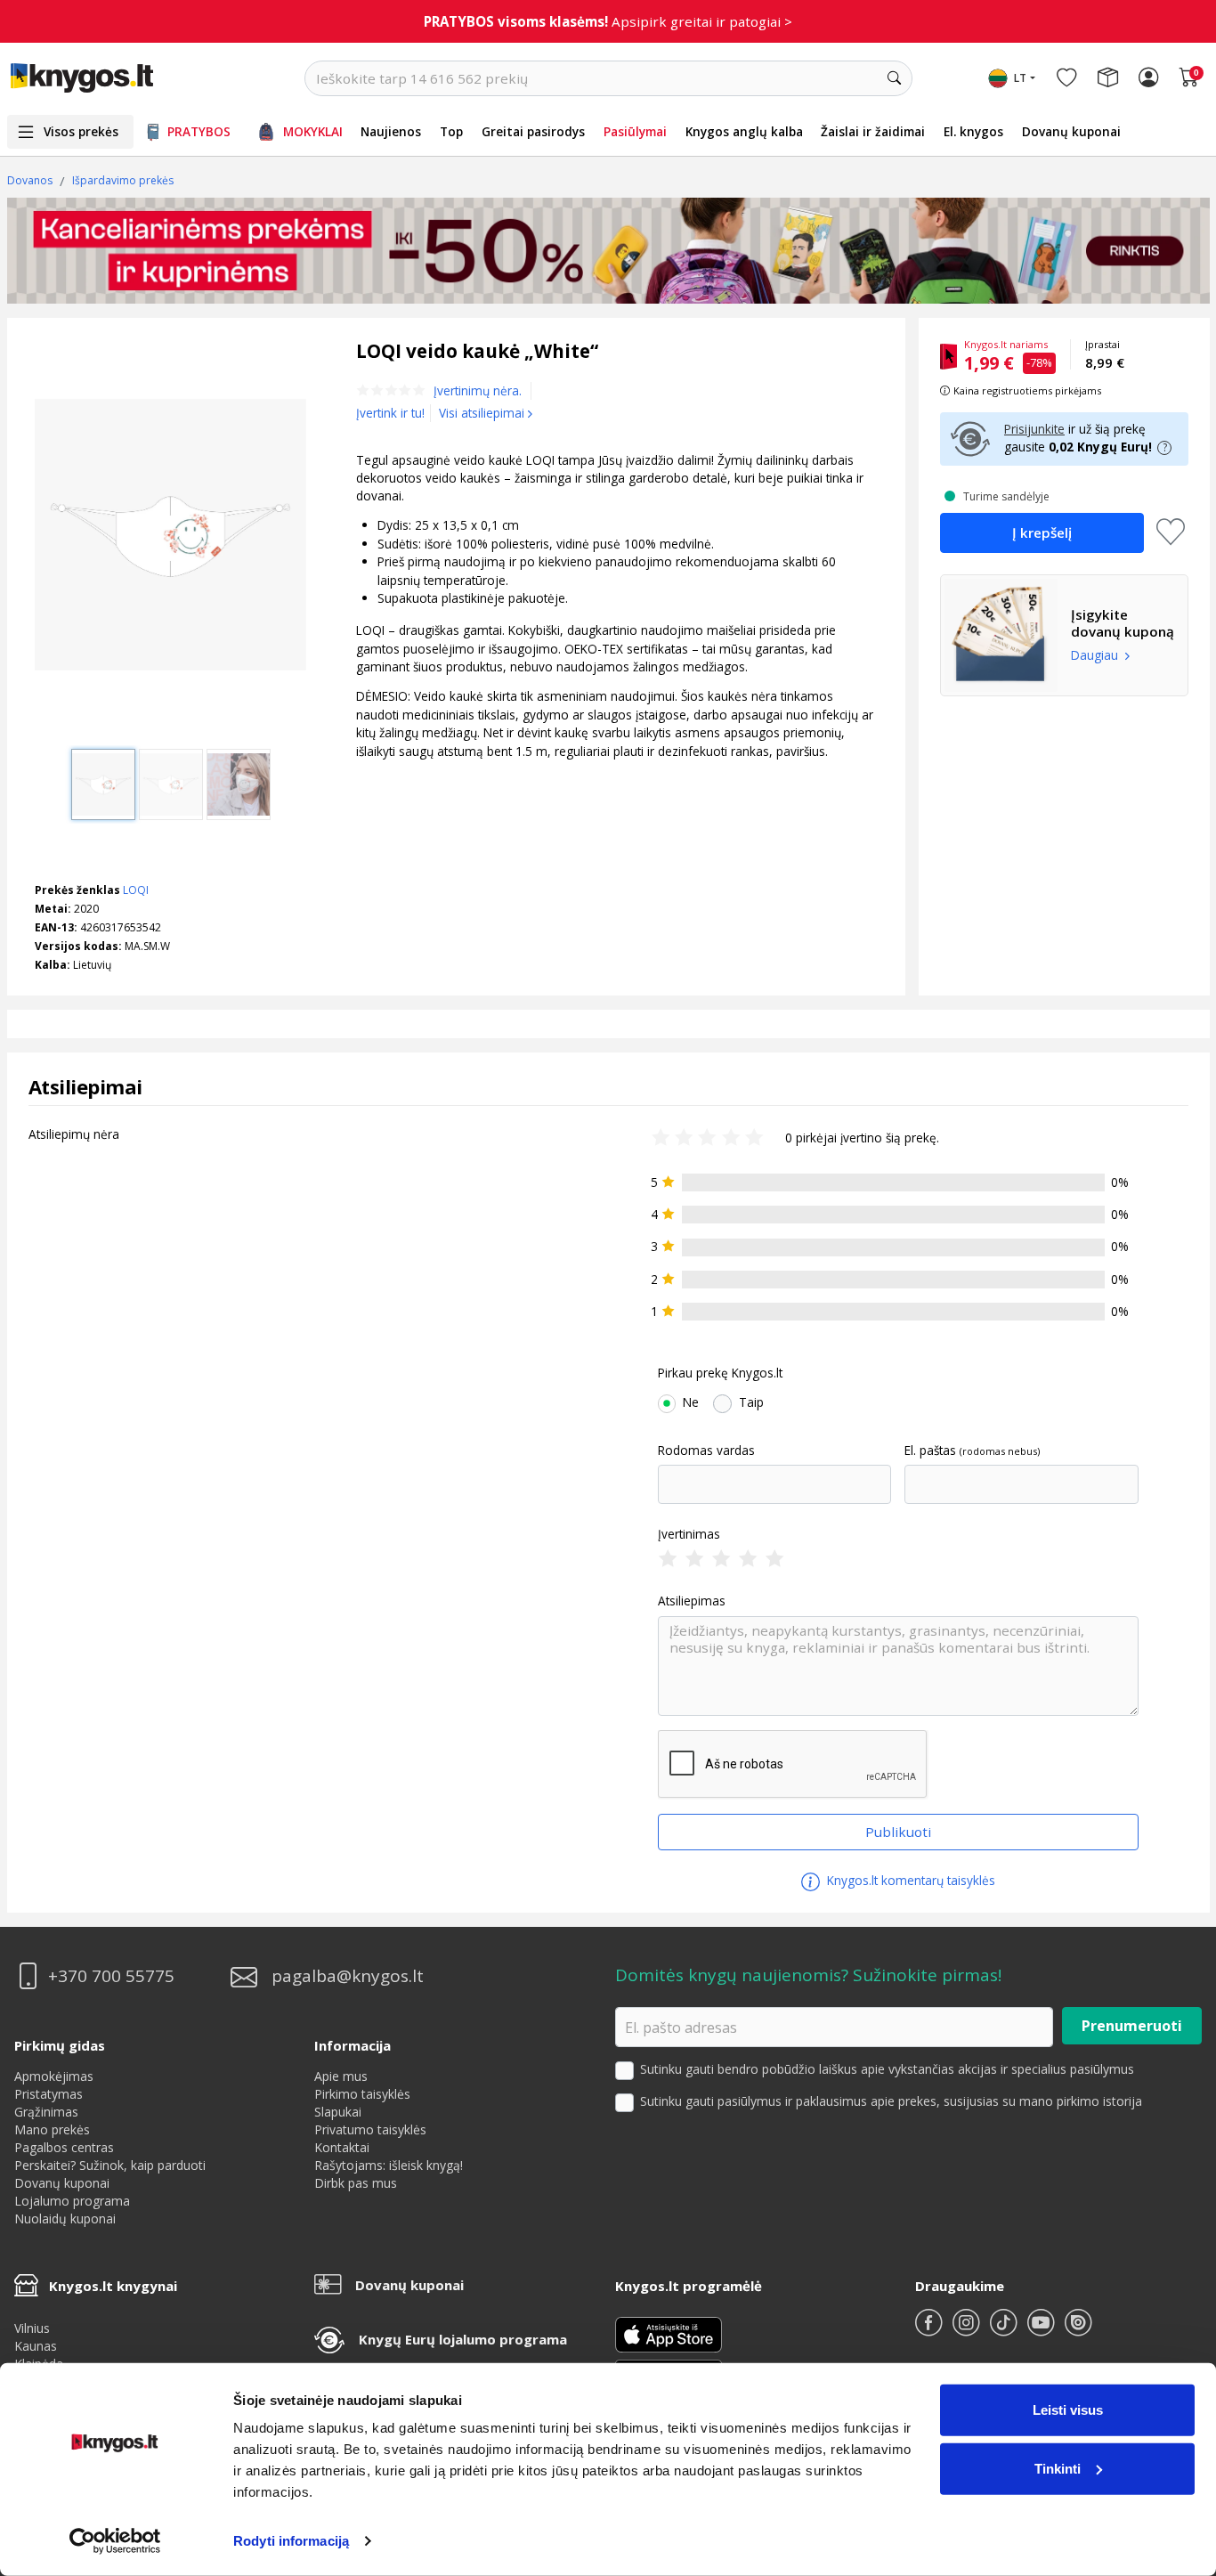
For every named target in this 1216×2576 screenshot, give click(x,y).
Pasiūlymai (635, 131)
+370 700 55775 (111, 1976)
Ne (691, 1402)
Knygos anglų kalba (744, 131)
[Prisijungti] (1148, 78)
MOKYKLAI (313, 131)
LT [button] (1020, 78)
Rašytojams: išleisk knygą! (389, 2165)
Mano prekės (52, 2129)
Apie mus (341, 2076)
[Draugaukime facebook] (930, 2330)
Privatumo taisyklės (370, 2129)
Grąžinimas (46, 2112)
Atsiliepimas (692, 1601)
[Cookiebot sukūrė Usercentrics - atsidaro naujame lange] (115, 2541)
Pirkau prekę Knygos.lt (720, 1373)
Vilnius (32, 2328)
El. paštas (930, 1451)
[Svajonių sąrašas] (1066, 78)
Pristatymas (49, 2094)
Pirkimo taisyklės (362, 2094)
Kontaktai (342, 2147)
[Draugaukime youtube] (1042, 2330)
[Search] (895, 78)
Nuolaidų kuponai (65, 2218)
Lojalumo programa (72, 2201)
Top (451, 131)
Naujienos (391, 131)
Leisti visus (1068, 2410)
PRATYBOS (199, 131)
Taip (751, 1402)
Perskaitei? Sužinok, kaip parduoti (110, 2165)
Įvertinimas (689, 1534)
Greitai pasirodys (533, 131)
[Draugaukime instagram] (968, 2330)
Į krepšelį (1042, 532)
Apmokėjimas (54, 2076)
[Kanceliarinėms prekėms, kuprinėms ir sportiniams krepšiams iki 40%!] (608, 250)
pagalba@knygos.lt (348, 1976)
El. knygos (973, 131)
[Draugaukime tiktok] (1005, 2330)
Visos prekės (81, 131)
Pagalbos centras (64, 2147)
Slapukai (338, 2112)
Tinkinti (1058, 2468)
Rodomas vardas (706, 1451)
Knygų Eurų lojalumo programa (463, 2339)
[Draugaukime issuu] (1078, 2330)
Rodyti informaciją (291, 2541)
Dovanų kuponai (1071, 131)
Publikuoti (898, 1832)
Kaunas (36, 2346)
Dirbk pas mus (356, 2183)
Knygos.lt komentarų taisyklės (909, 1880)
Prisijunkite (1034, 429)
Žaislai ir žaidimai (873, 131)
